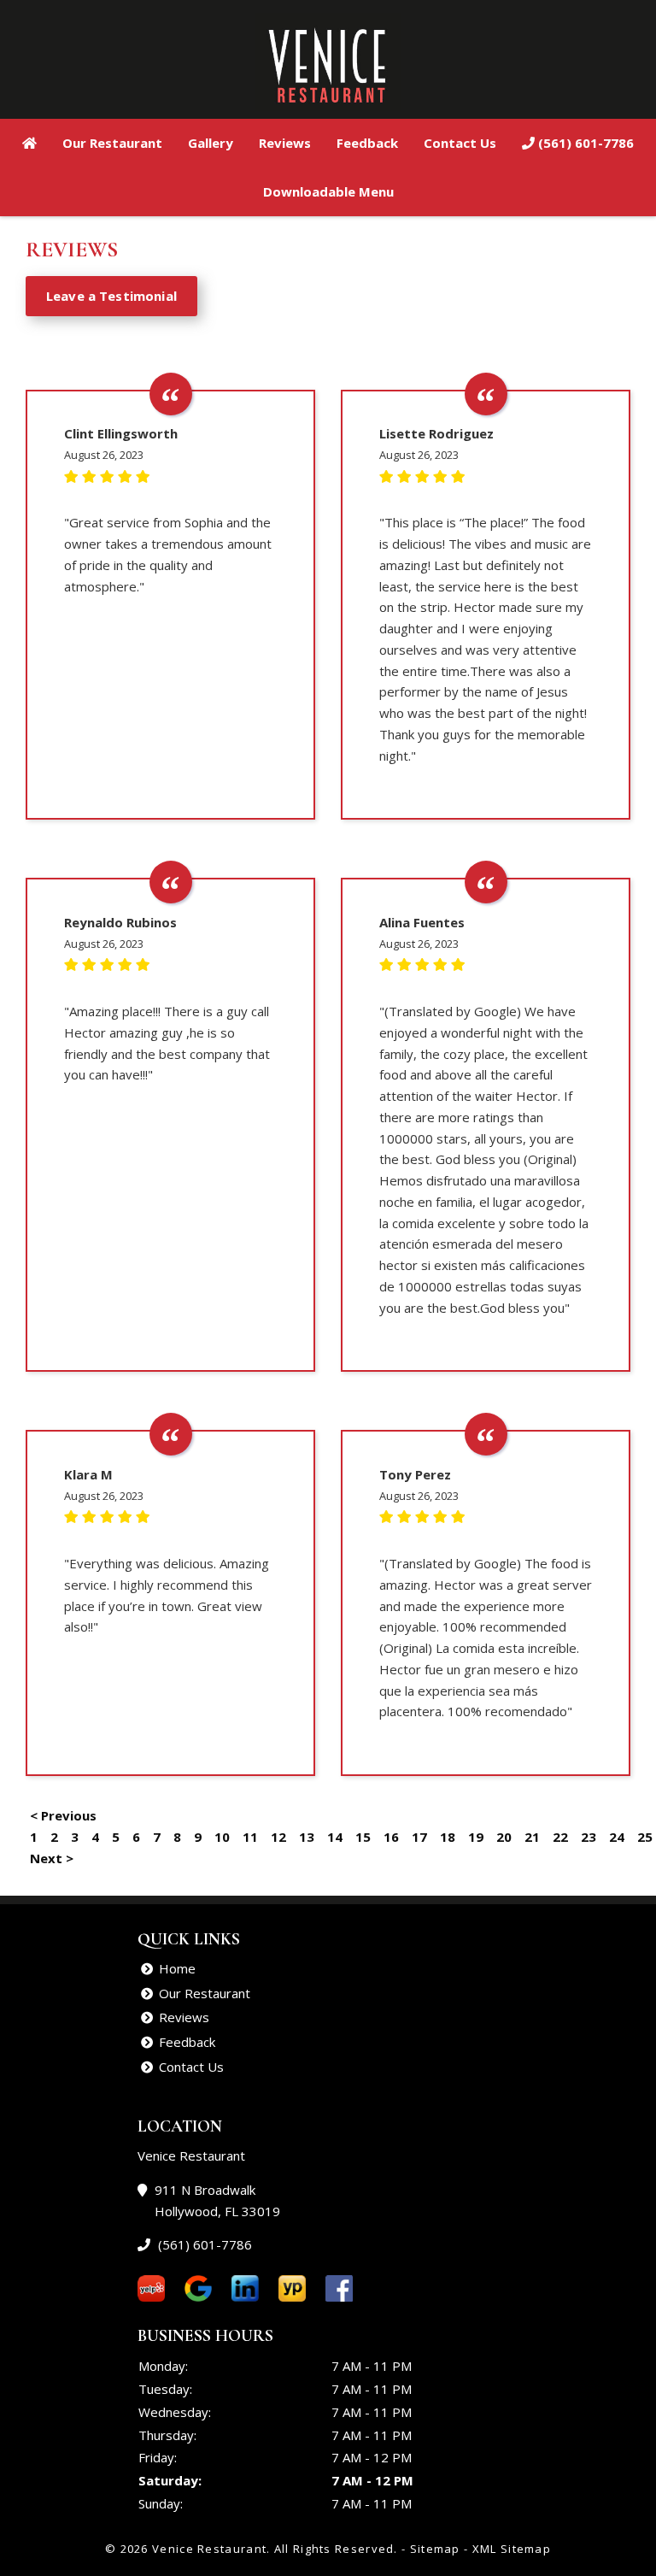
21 (532, 1837)
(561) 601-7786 (584, 143)
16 (391, 1837)
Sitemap (435, 2549)
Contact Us (460, 143)
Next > (52, 1858)
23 (589, 1837)
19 (476, 1837)
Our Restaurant (112, 143)
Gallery (211, 143)
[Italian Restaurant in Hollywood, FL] (29, 143)
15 (363, 1837)
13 (307, 1837)
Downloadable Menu (328, 191)
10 (222, 1837)
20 (504, 1837)
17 (419, 1837)
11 (250, 1837)
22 (560, 1837)
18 (448, 1837)
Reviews (285, 143)
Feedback (367, 143)
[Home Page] (328, 62)
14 (335, 1837)
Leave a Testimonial (111, 296)
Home (177, 1968)
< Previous (63, 1815)
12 (278, 1837)
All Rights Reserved (334, 2549)
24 (617, 1837)
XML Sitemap (512, 2549)
